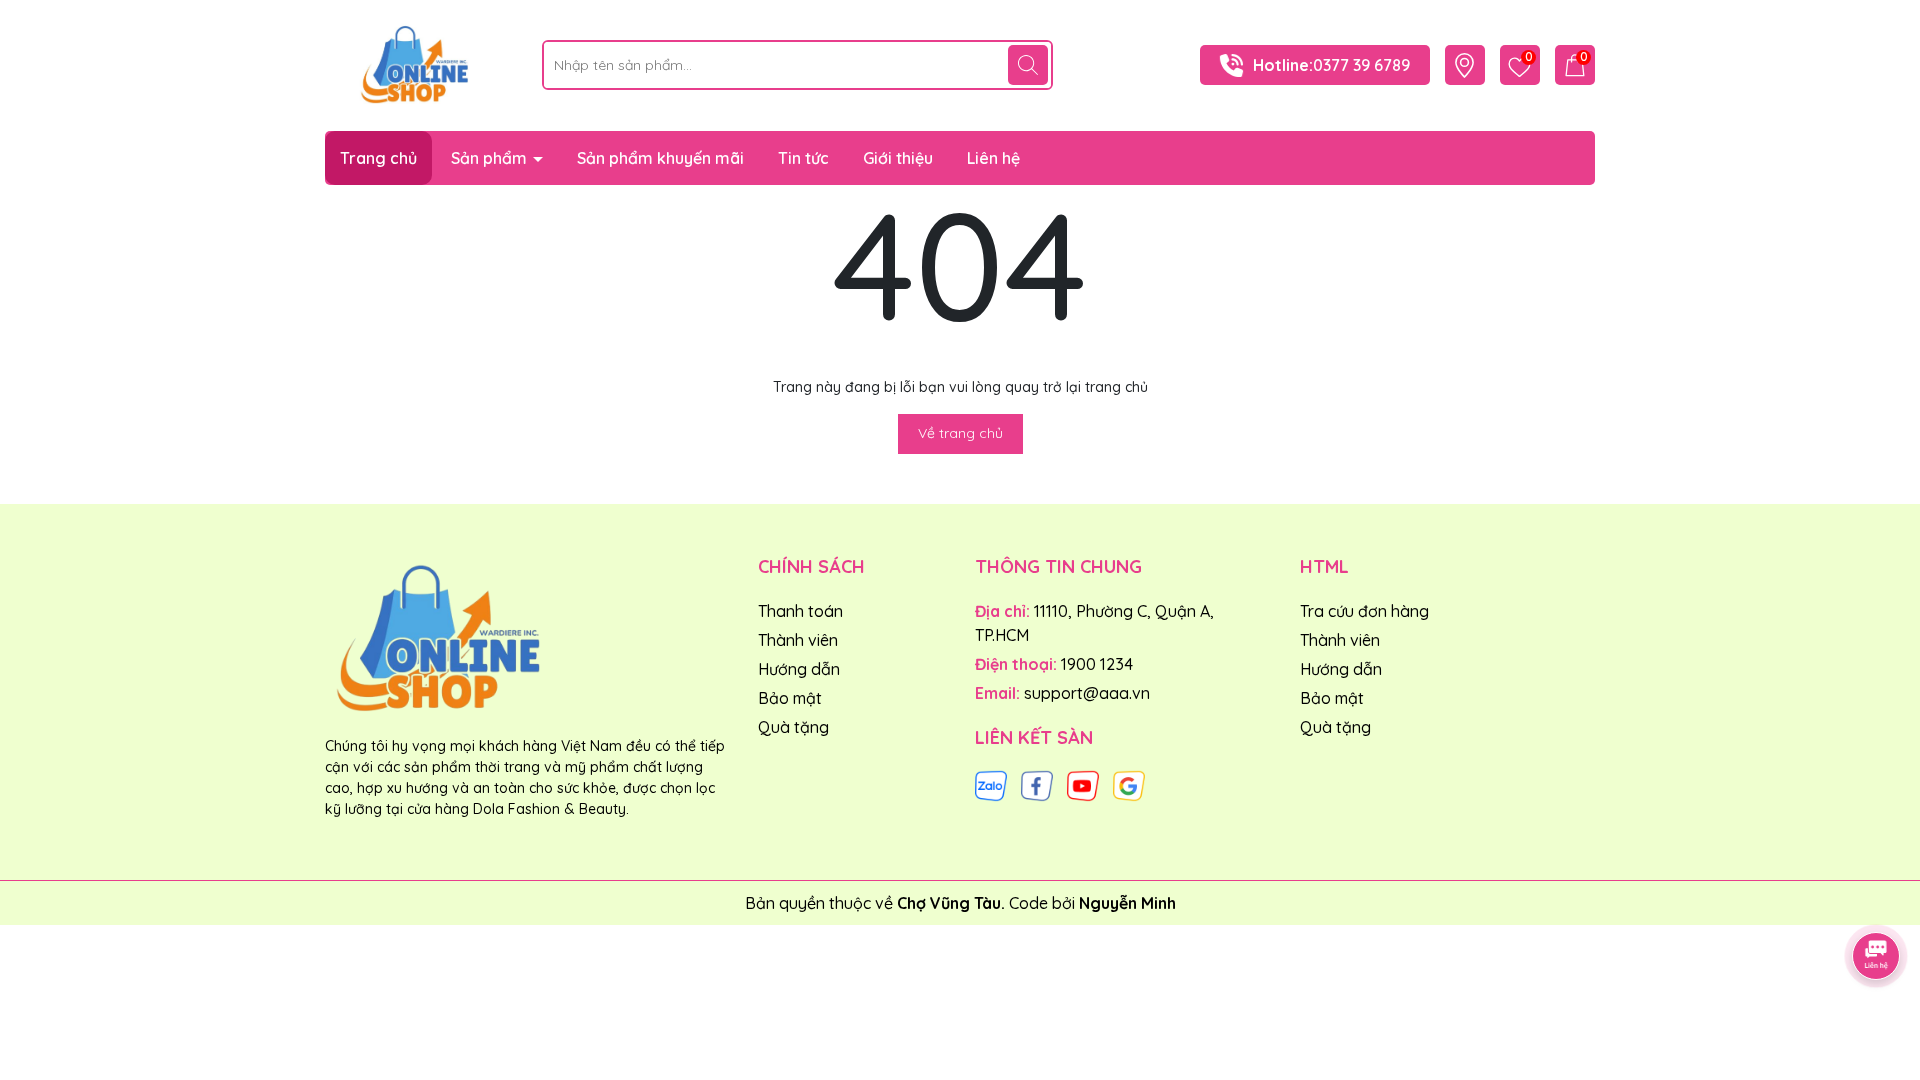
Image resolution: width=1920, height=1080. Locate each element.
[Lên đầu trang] (1877, 900)
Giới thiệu (898, 158)
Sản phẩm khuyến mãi (660, 158)
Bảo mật (790, 698)
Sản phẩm (491, 158)
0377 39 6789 (1361, 65)
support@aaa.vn (1087, 693)
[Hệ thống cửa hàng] (1464, 65)
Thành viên (798, 640)
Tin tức (803, 158)
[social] (991, 784)
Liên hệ (993, 158)
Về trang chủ (960, 433)
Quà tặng (793, 727)
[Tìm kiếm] (1028, 65)
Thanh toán (800, 611)
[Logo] (418, 64)
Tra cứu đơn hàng (1364, 611)
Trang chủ (378, 158)
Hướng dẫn (799, 669)
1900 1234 (1097, 664)
